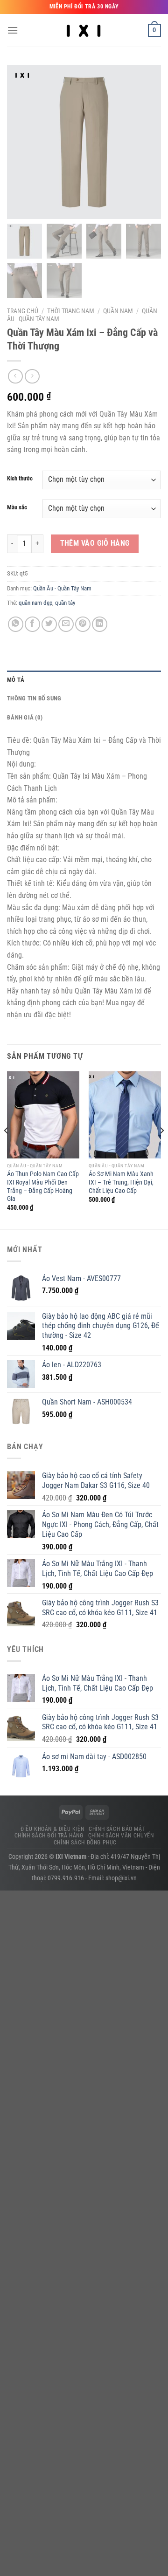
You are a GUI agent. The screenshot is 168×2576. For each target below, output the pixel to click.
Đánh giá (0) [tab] (25, 717)
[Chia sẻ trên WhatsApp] (16, 624)
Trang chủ (23, 311)
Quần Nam (118, 311)
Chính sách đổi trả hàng (49, 1836)
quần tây (65, 603)
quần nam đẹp (35, 603)
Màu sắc (17, 507)
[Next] (161, 1149)
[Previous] (7, 1149)
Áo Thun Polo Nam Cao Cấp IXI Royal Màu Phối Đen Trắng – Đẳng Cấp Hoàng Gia (43, 1186)
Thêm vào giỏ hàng (95, 543)
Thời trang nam (71, 311)
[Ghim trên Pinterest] (83, 624)
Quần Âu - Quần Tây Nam (62, 588)
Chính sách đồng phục (85, 1843)
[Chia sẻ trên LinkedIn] (100, 624)
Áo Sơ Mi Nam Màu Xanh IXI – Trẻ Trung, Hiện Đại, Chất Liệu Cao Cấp (121, 1182)
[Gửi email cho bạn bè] (66, 624)
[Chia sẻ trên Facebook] (32, 624)
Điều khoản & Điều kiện (52, 1829)
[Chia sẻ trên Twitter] (49, 624)
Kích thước (20, 479)
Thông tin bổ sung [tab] (34, 698)
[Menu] (13, 30)
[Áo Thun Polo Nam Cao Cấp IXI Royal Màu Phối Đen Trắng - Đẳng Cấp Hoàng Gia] (43, 1115)
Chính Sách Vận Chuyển (121, 1836)
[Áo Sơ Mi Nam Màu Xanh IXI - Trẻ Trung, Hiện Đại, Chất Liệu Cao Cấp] (125, 1115)
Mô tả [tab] (16, 680)
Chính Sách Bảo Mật (117, 1829)
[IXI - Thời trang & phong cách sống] (84, 30)
